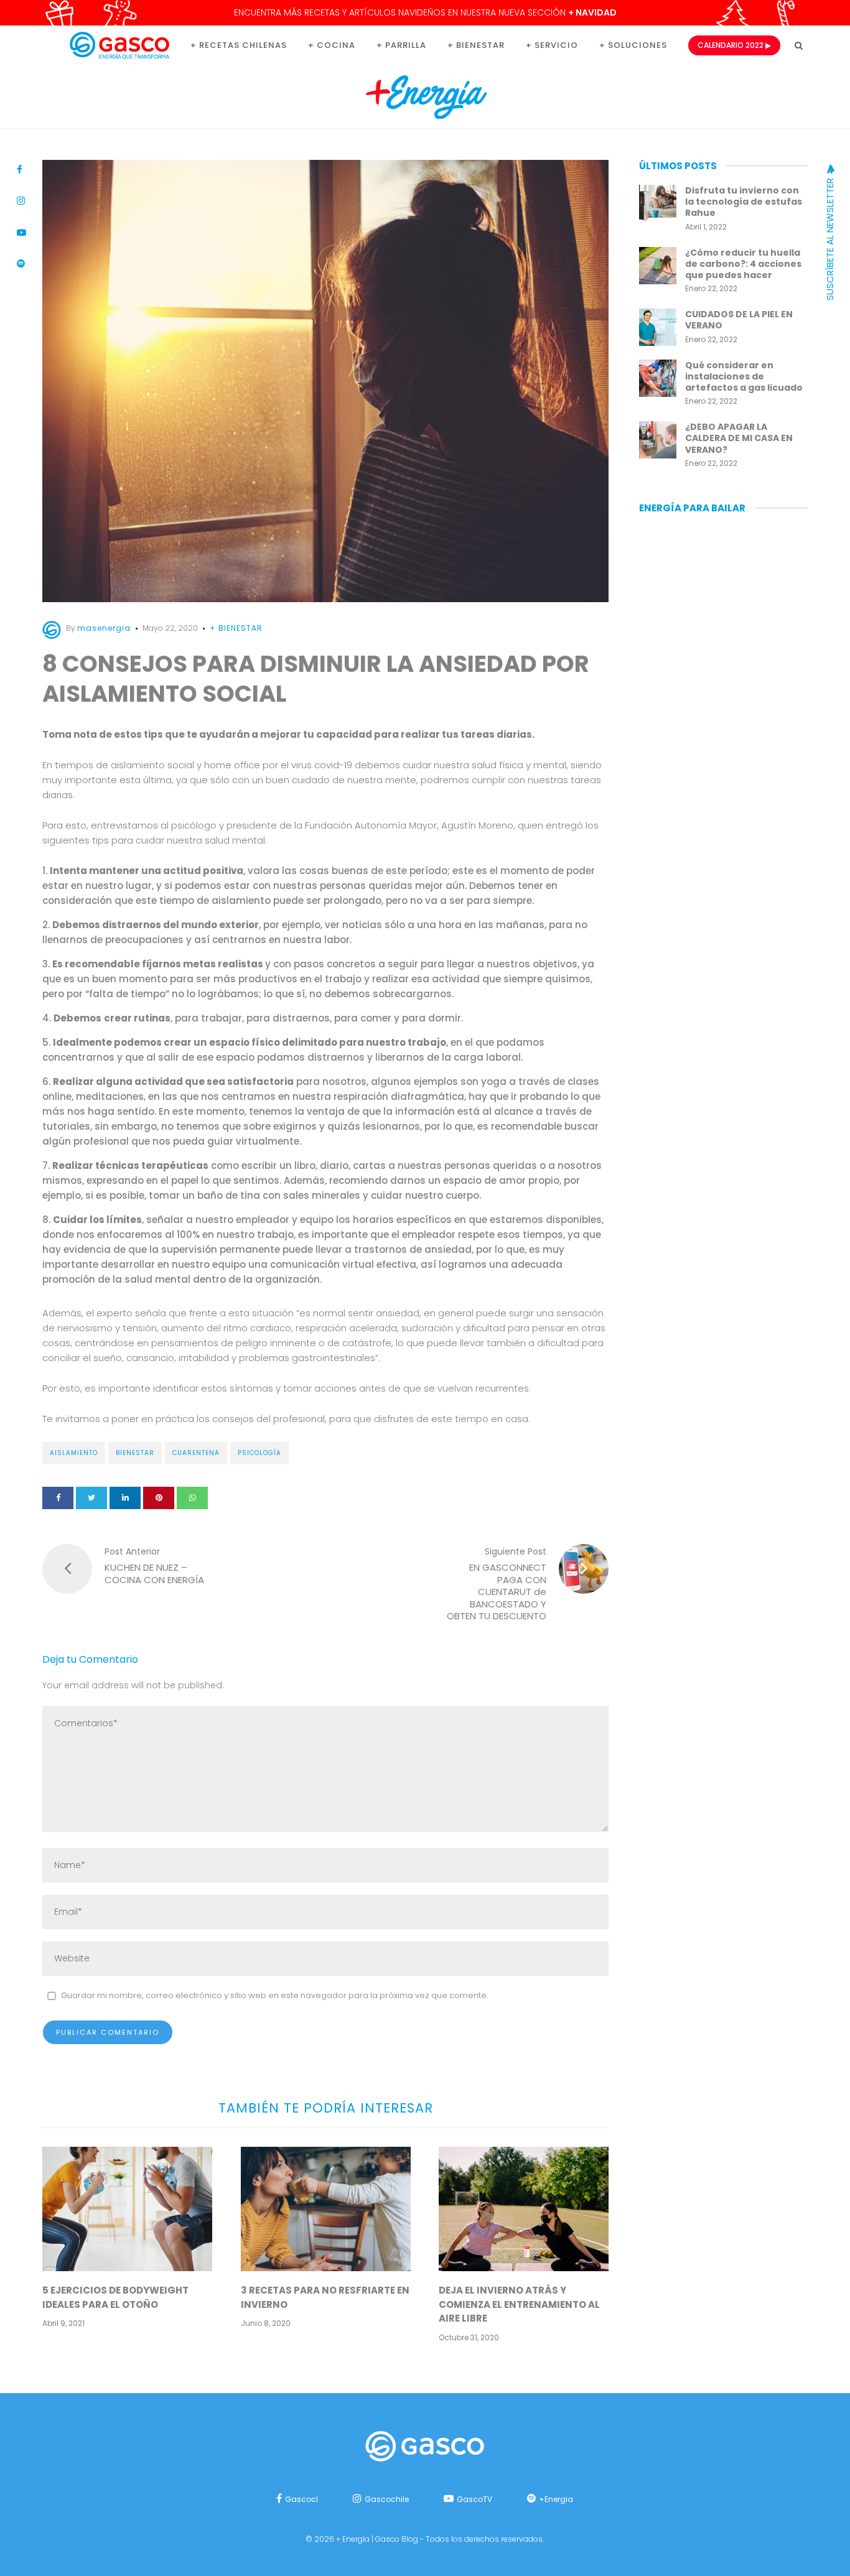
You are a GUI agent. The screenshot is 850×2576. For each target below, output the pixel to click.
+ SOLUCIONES (633, 45)
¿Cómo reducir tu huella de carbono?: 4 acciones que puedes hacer (743, 264)
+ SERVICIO (552, 45)
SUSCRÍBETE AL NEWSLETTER (830, 238)
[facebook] (58, 1498)
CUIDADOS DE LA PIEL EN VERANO (739, 320)
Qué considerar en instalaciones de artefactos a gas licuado (744, 376)
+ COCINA (332, 45)
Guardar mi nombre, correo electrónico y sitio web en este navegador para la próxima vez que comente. (275, 1995)
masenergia (104, 628)
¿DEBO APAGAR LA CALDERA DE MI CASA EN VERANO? (739, 438)
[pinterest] (159, 1498)
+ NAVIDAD (592, 12)
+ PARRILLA (401, 45)
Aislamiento (74, 1453)
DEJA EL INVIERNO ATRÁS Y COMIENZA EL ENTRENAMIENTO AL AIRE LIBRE (519, 2304)
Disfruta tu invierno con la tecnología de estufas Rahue (744, 202)
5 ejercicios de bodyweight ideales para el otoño (115, 2297)
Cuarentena (196, 1453)
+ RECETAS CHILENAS (239, 45)
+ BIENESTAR (476, 45)
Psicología (259, 1453)
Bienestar (135, 1453)
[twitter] (91, 1498)
